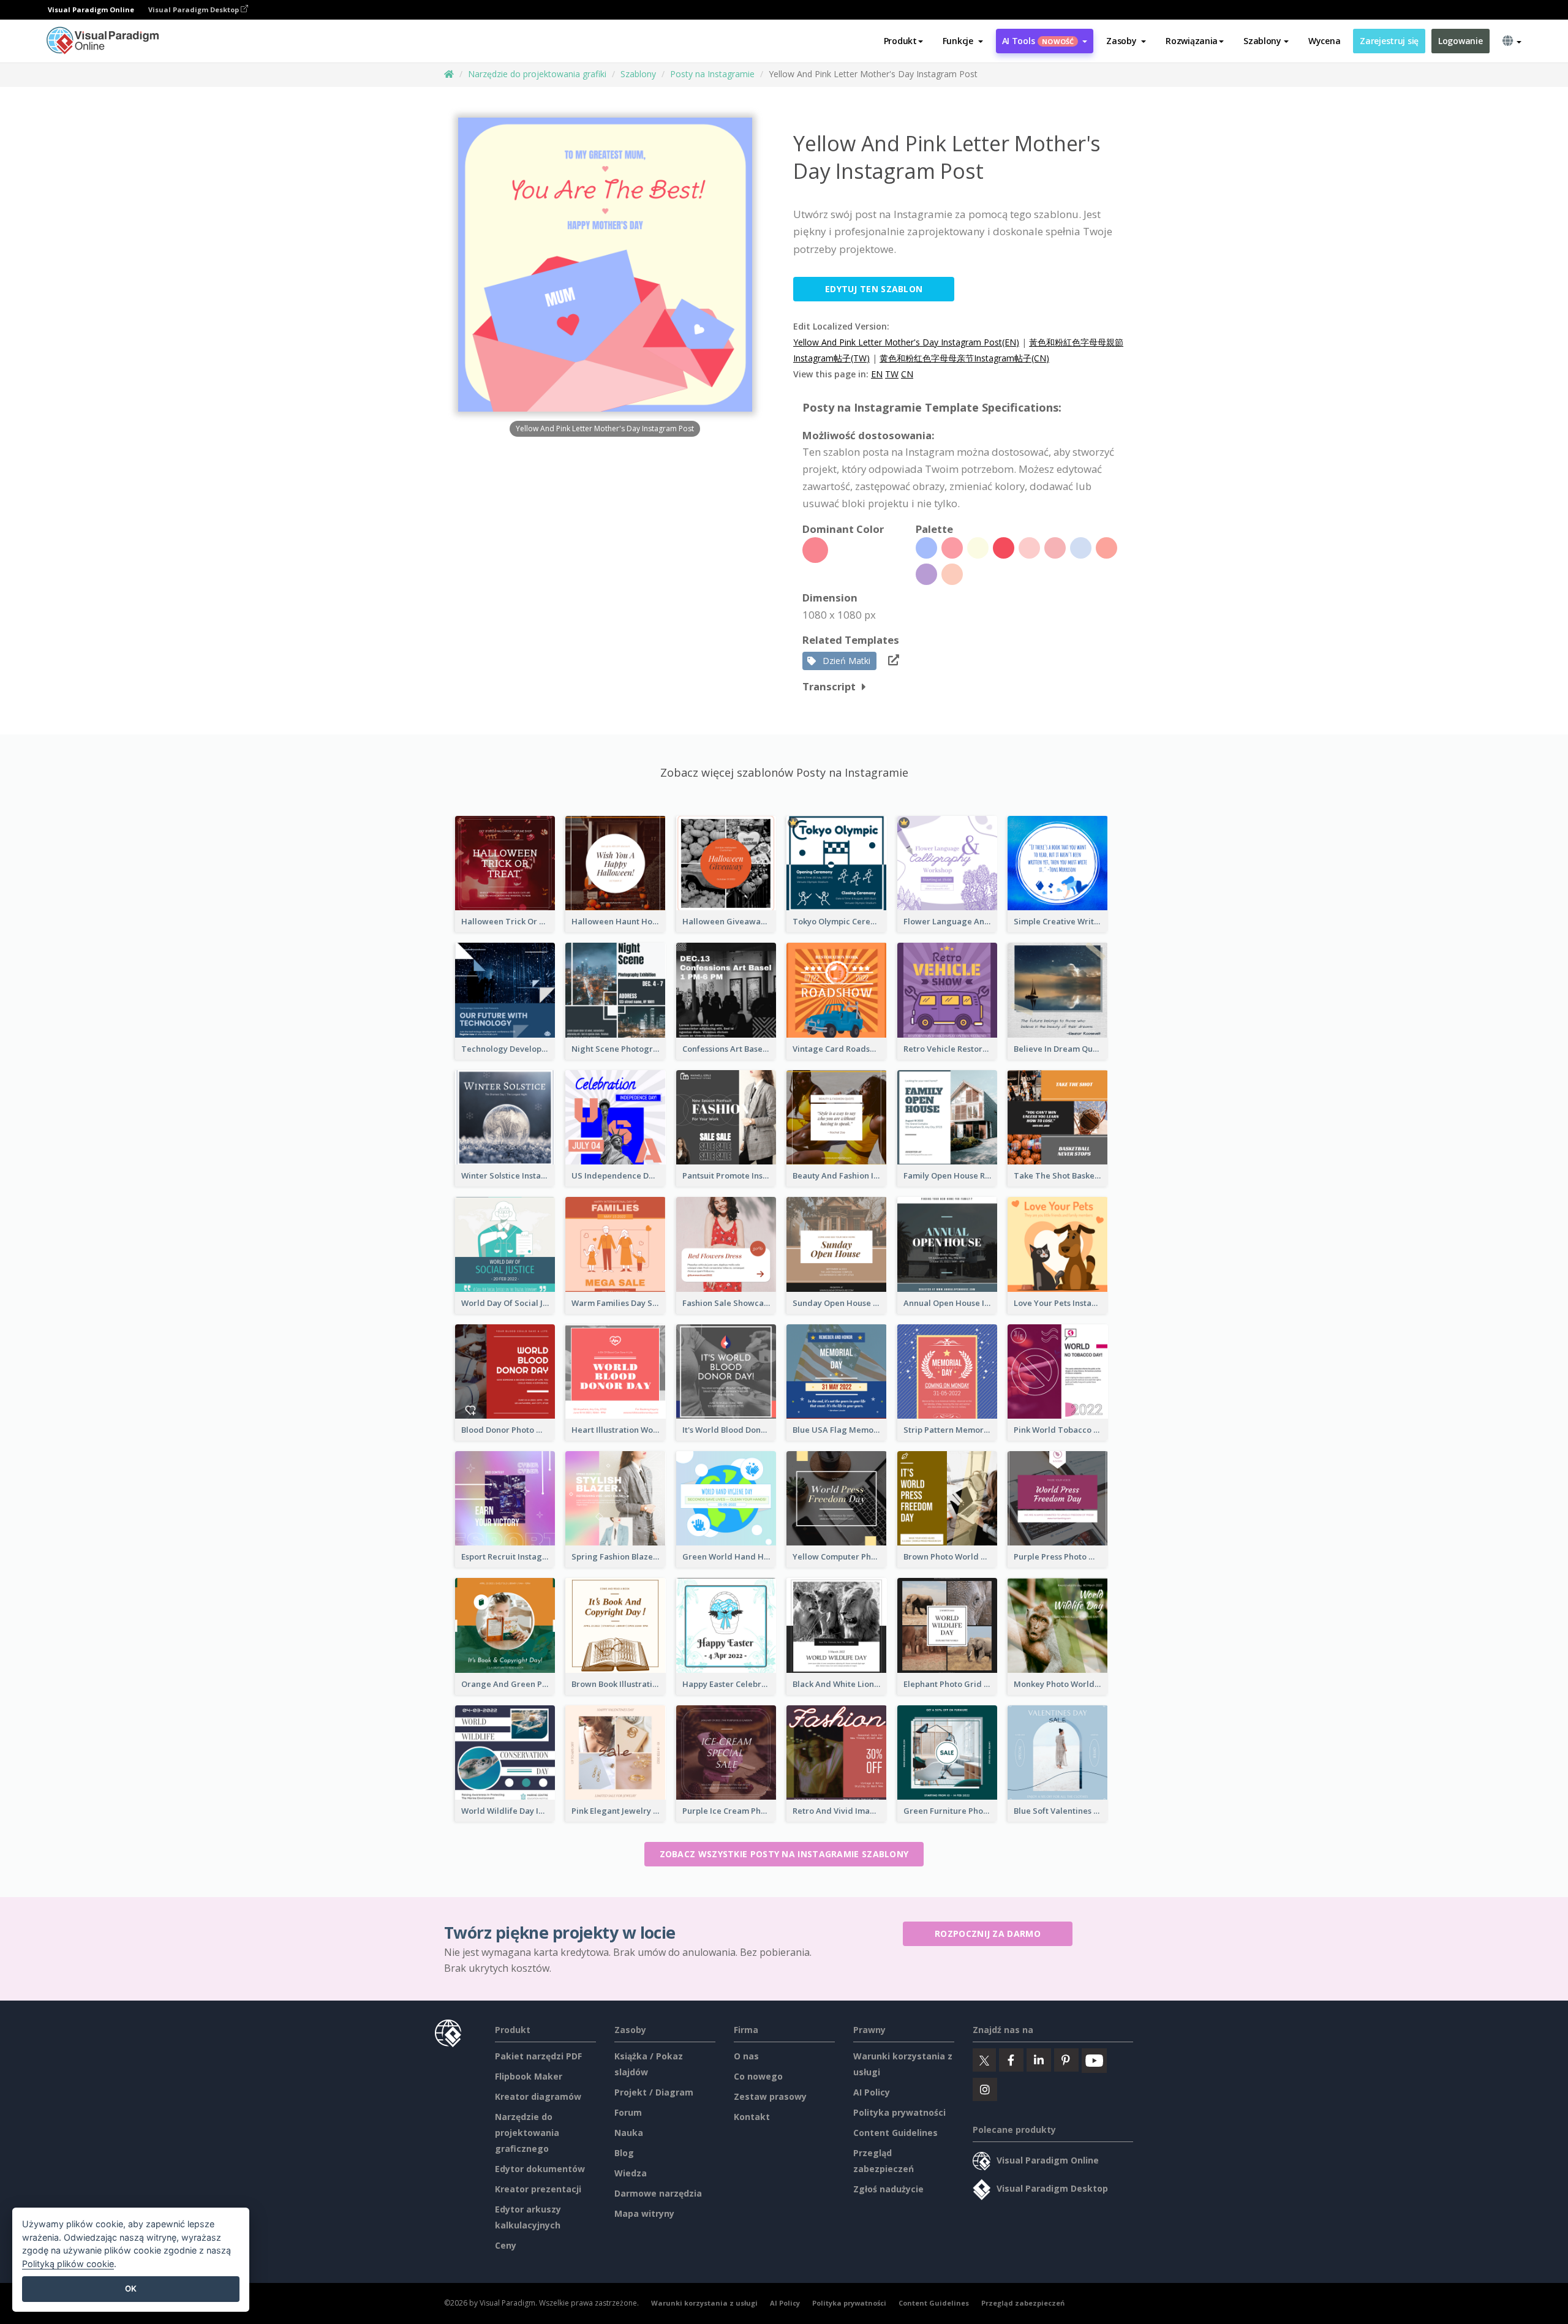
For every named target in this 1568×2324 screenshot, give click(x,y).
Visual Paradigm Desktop (194, 9)
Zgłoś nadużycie (888, 2189)
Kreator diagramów (538, 2096)
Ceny (506, 2245)
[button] (963, 41)
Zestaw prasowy (770, 2096)
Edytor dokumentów (540, 2169)
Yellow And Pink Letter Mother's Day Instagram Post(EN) (906, 342)
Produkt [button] (900, 41)
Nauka (629, 2133)
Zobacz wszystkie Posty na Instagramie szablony (784, 1854)
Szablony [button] (1262, 41)
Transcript (829, 686)
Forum (628, 2112)
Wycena (1324, 41)
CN (907, 374)
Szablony (638, 74)
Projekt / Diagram (654, 2092)
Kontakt (752, 2117)
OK (131, 2288)
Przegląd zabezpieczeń (1023, 2303)
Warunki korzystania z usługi (704, 2303)
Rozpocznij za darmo (988, 1934)
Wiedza (631, 2173)
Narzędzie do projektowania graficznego (527, 2133)
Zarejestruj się (1389, 41)
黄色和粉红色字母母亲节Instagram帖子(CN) (964, 358)
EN (877, 374)
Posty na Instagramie (712, 74)
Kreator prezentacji (538, 2189)
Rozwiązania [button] (1192, 41)
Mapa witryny (644, 2213)
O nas (746, 2056)
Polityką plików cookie (68, 2264)
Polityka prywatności (899, 2112)
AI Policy (872, 2092)
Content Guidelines (895, 2133)
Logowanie (1460, 41)
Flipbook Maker (529, 2076)
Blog (624, 2153)
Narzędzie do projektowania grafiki (537, 74)
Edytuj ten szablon (874, 289)
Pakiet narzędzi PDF (538, 2056)
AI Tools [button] (1038, 41)
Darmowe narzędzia (658, 2193)
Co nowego (758, 2076)
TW (892, 374)
